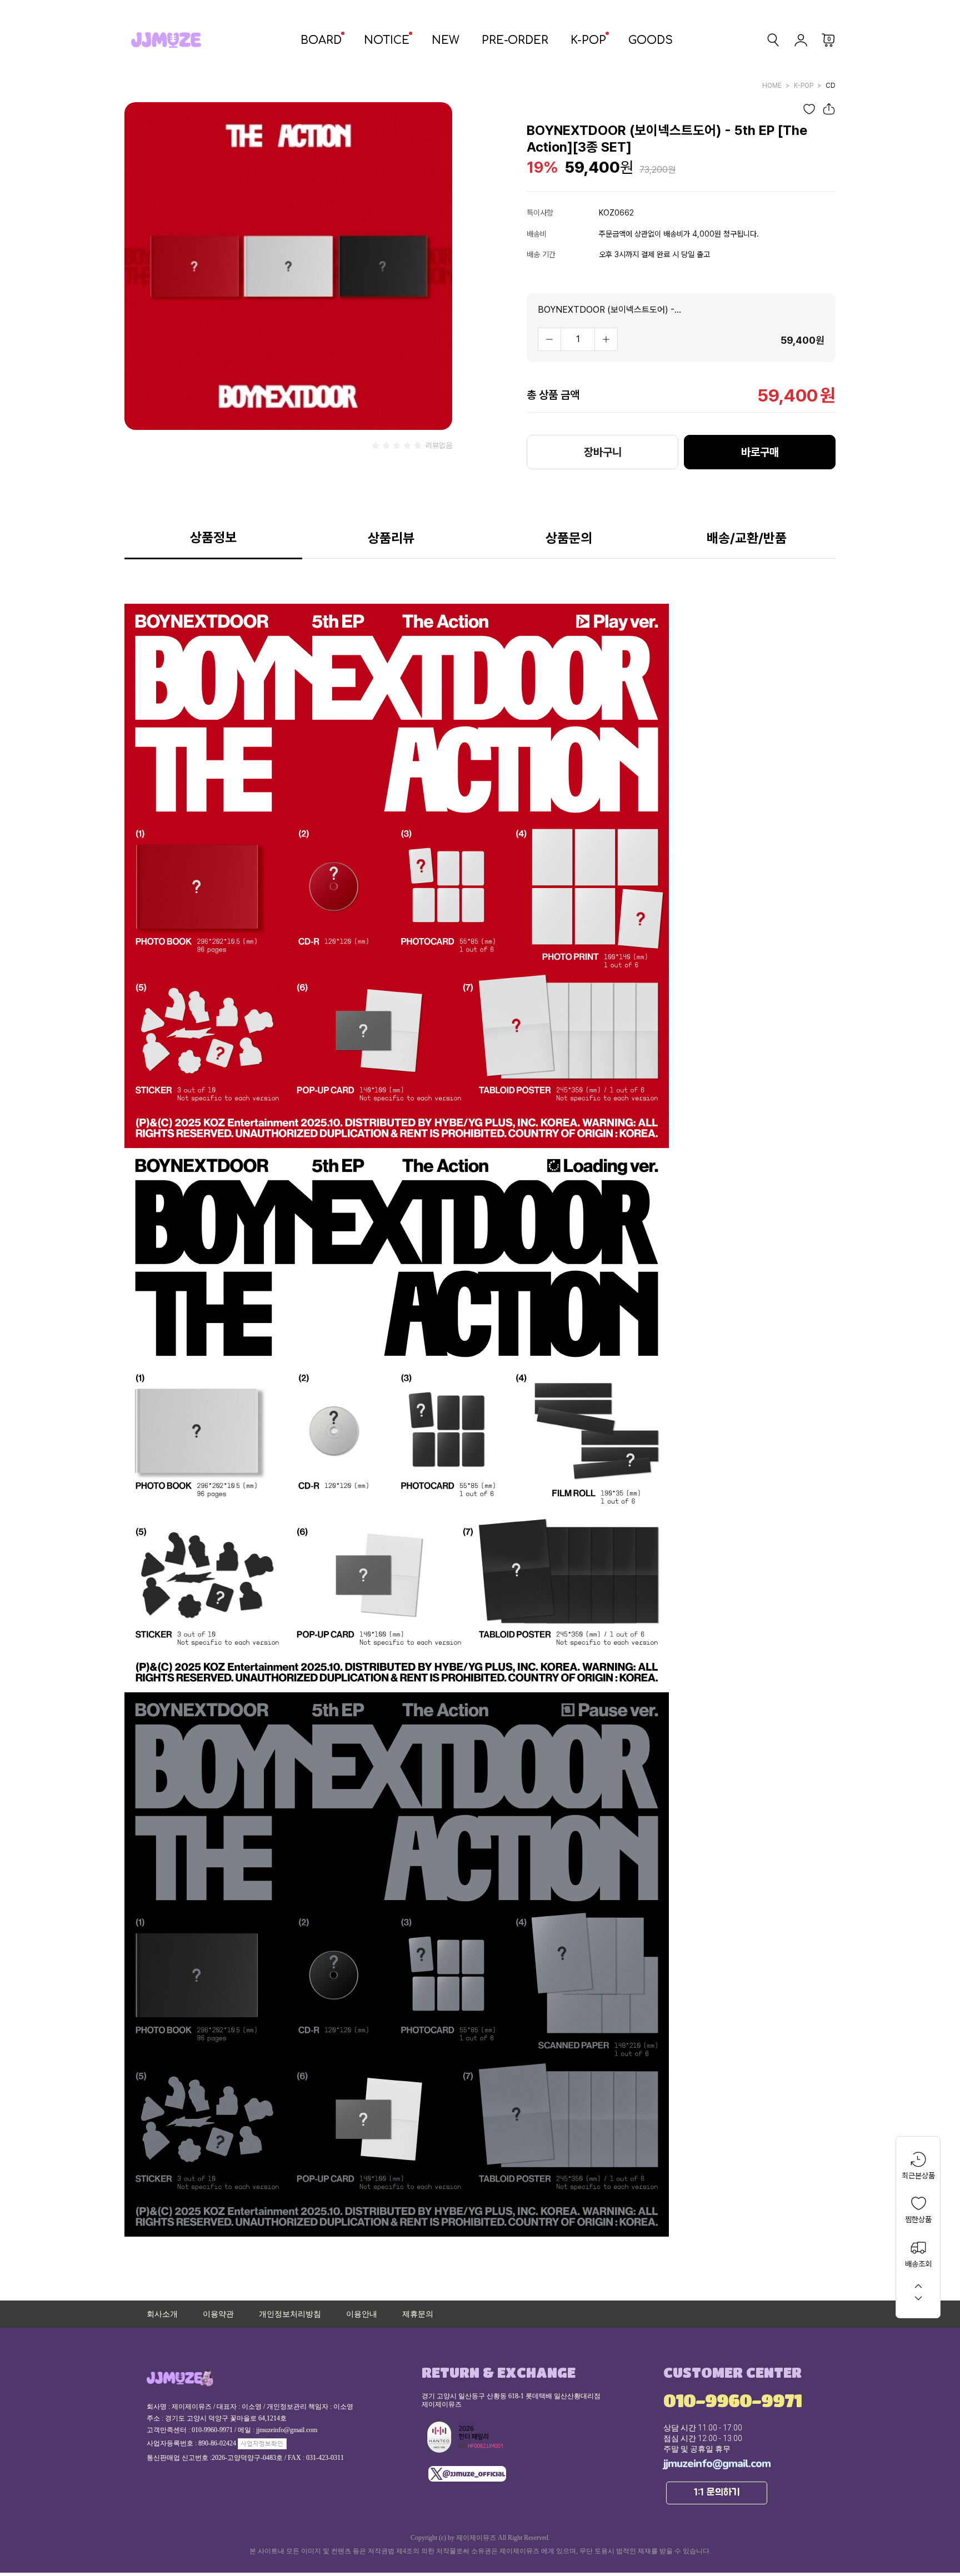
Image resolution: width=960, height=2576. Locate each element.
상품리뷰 (391, 538)
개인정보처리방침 (290, 2314)
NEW (446, 40)
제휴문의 (418, 2314)
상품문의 (569, 538)
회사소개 (162, 2314)
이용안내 (362, 2314)
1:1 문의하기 (717, 2493)
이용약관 (218, 2314)
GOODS (651, 40)
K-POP (588, 40)
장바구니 (603, 452)
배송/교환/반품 (747, 538)
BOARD (321, 40)
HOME (772, 86)
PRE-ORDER (515, 40)
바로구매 (760, 452)
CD (831, 86)
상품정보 (213, 537)
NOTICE (387, 40)
